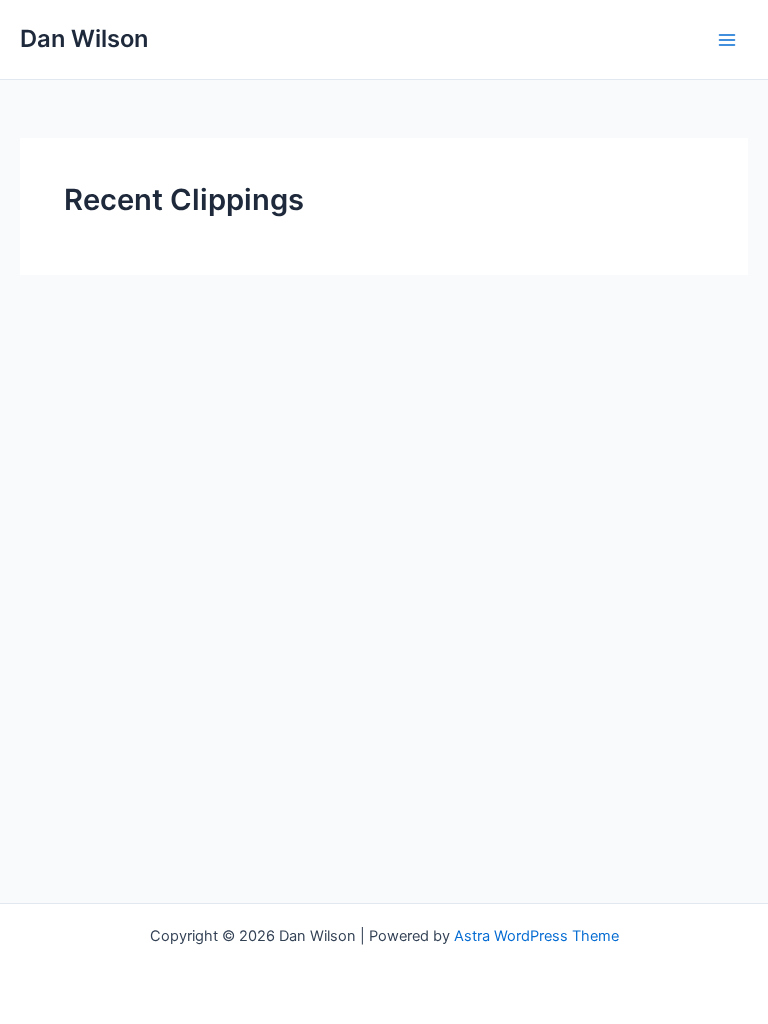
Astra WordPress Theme (536, 936)
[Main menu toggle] (727, 40)
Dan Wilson (84, 38)
